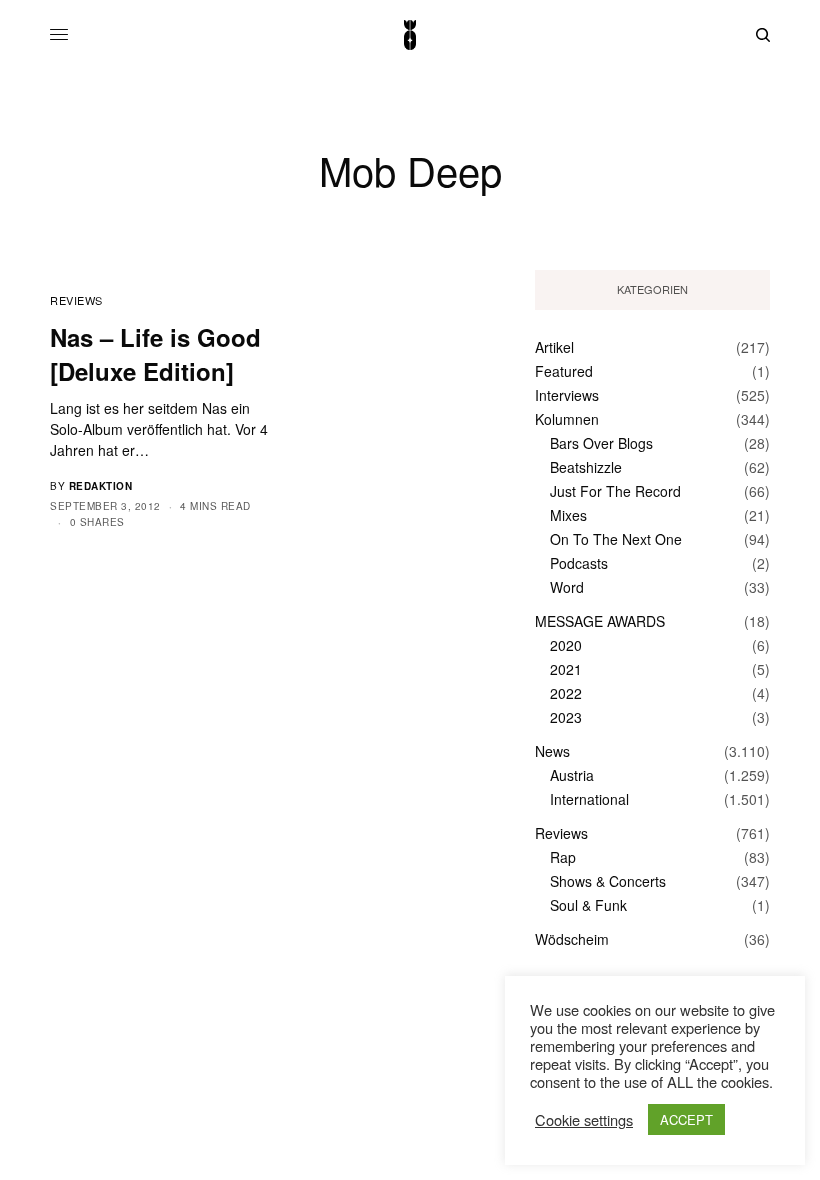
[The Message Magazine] (410, 35)
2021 (566, 669)
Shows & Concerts (608, 881)
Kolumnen (567, 419)
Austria (572, 775)
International (589, 799)
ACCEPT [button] (686, 1119)
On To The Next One (616, 539)
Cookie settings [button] (584, 1120)
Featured (564, 371)
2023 (566, 717)
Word (567, 587)
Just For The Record (615, 491)
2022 (566, 693)
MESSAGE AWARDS (600, 621)
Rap (563, 857)
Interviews (567, 395)
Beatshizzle (586, 467)
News (552, 751)
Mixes (568, 515)
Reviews (76, 300)
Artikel (554, 347)
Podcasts (579, 563)
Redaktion (101, 486)
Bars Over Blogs (601, 443)
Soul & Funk (588, 905)
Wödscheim (572, 939)
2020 (566, 645)
